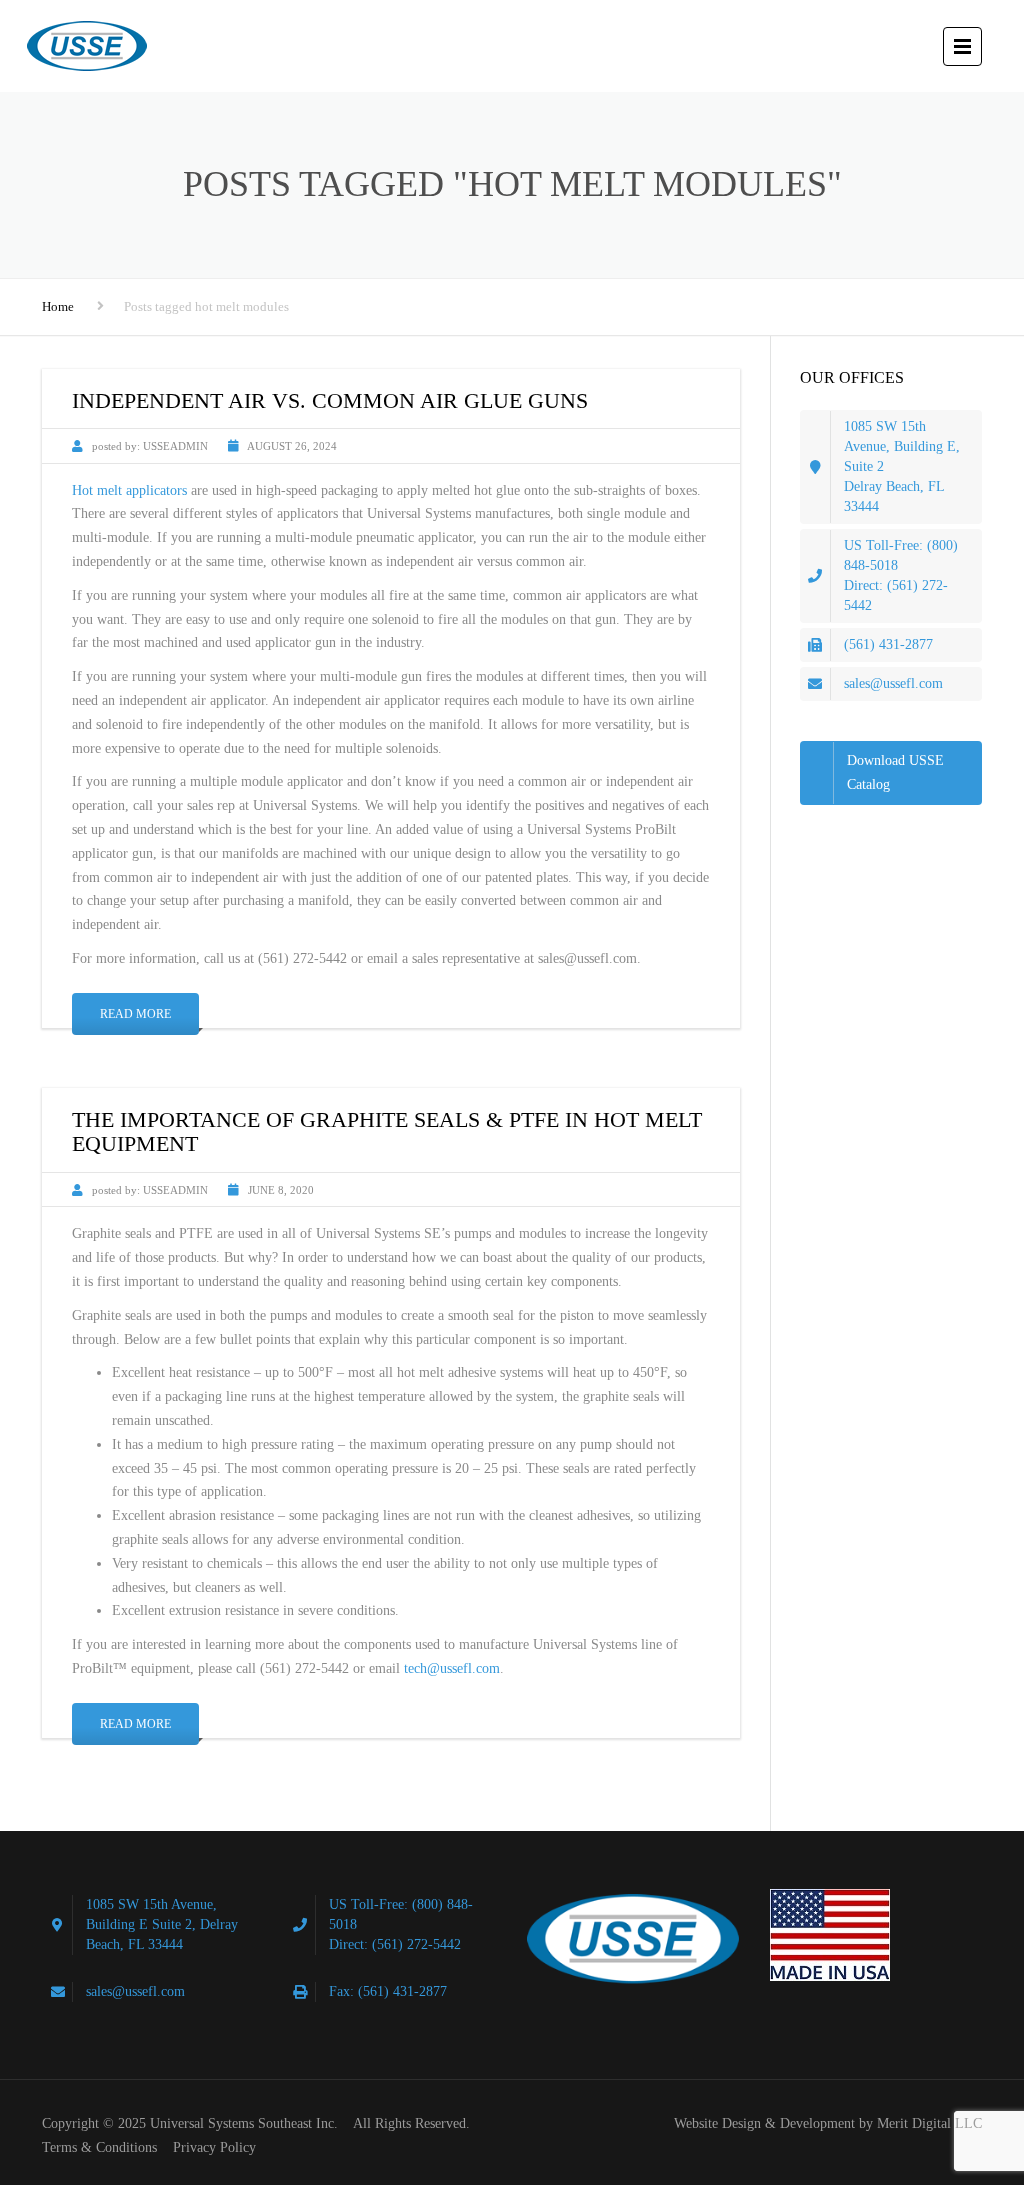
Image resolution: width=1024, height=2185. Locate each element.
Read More (135, 1014)
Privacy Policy (214, 2147)
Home (58, 306)
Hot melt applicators (129, 490)
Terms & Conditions (99, 2147)
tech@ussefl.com (452, 1668)
